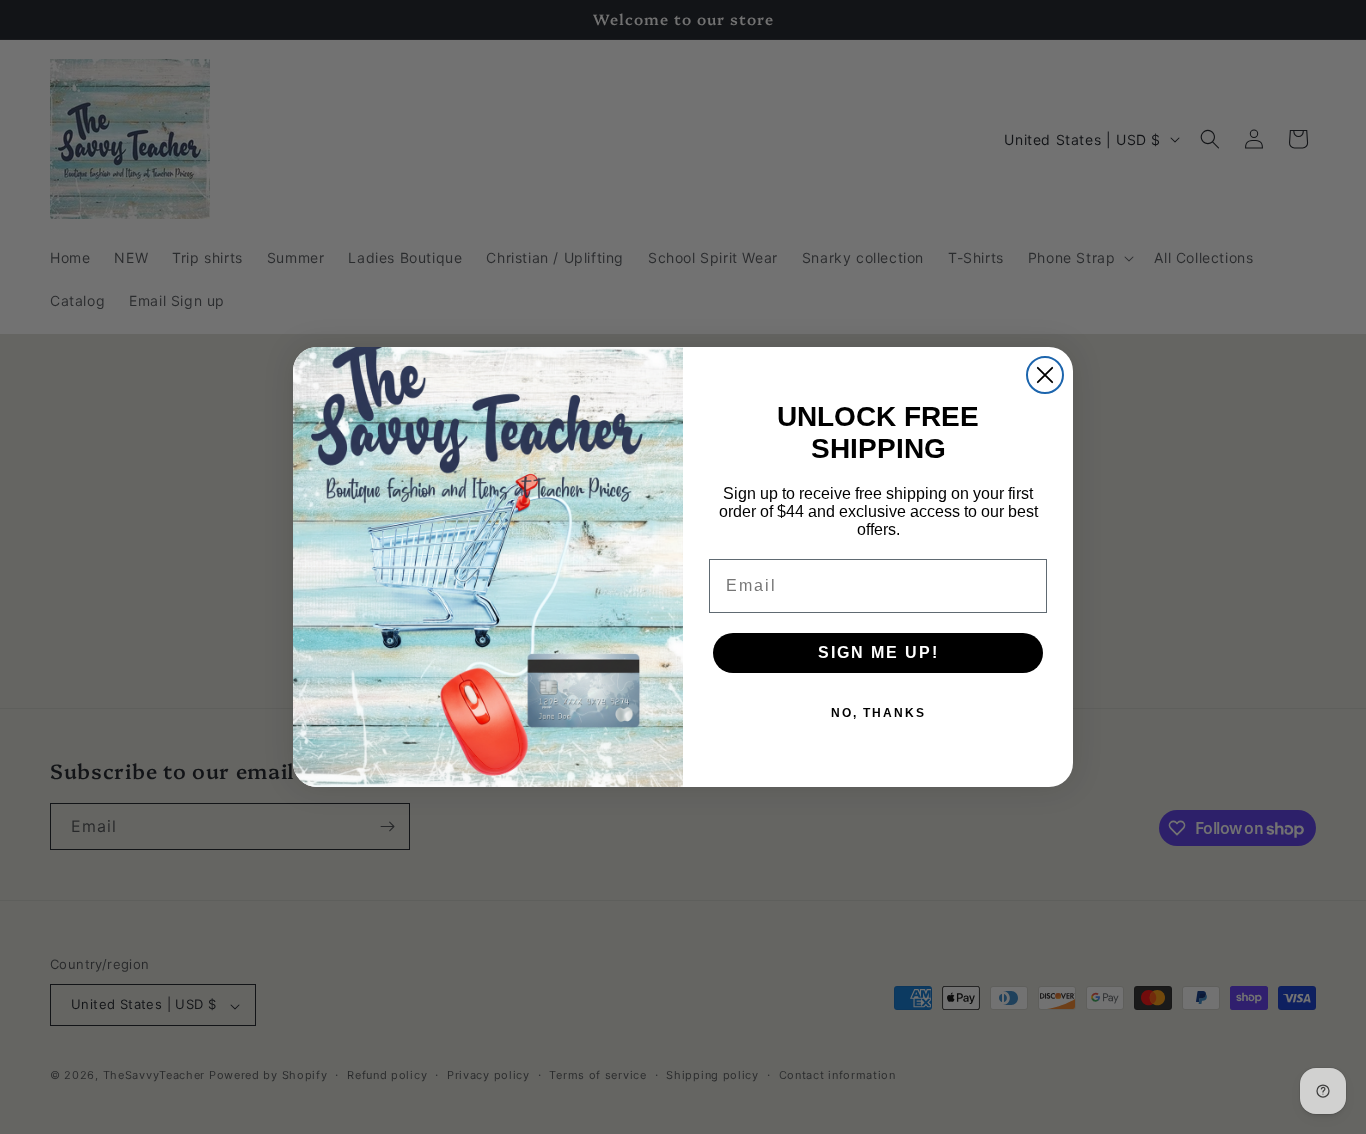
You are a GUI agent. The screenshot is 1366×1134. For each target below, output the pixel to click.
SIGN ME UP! (878, 652)
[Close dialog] (1045, 375)
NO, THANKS (878, 713)
